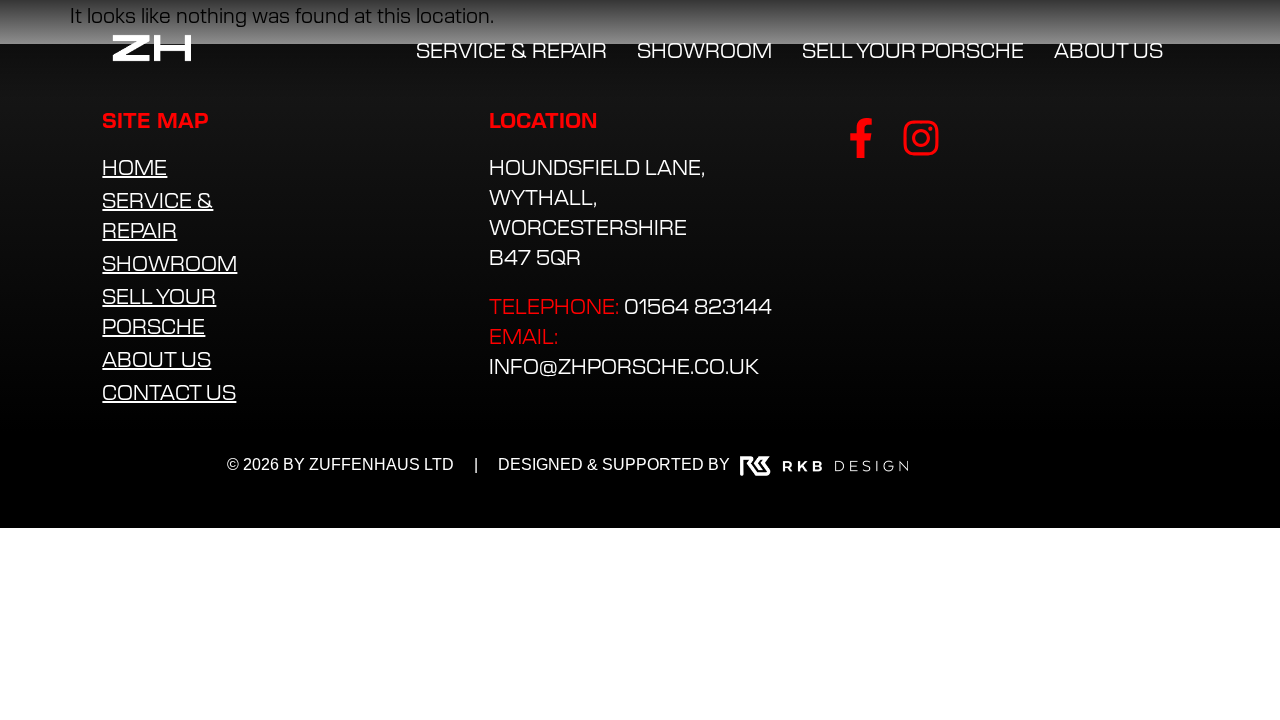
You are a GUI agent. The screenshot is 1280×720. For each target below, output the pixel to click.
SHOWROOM (704, 49)
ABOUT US (1108, 49)
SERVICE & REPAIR (511, 49)
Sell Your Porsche (159, 310)
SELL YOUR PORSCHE (913, 49)
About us (156, 358)
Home (134, 166)
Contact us (169, 391)
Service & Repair (157, 214)
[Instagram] (921, 138)
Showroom (169, 262)
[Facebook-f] (861, 138)
